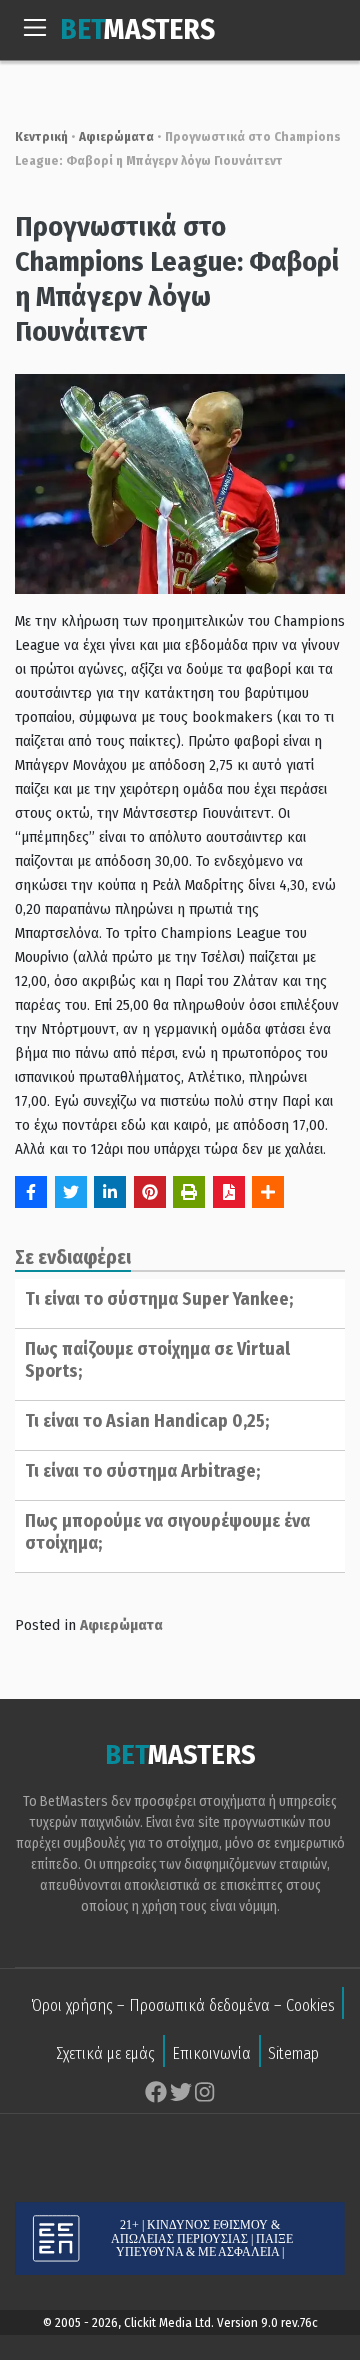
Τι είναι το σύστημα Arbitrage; (142, 1471)
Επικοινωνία (211, 2053)
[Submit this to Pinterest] (150, 1192)
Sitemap (293, 2053)
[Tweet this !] (71, 1192)
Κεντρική (41, 136)
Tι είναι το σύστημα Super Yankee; (159, 1299)
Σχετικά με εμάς (105, 2053)
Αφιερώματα (116, 136)
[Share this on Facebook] (31, 1192)
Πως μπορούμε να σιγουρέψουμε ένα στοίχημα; (167, 1532)
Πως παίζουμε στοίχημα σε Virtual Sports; (157, 1360)
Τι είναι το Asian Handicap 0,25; (147, 1421)
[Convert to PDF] (229, 1192)
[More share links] (268, 1192)
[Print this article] (189, 1192)
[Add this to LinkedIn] (110, 1192)
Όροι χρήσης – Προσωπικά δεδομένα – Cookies (183, 2005)
